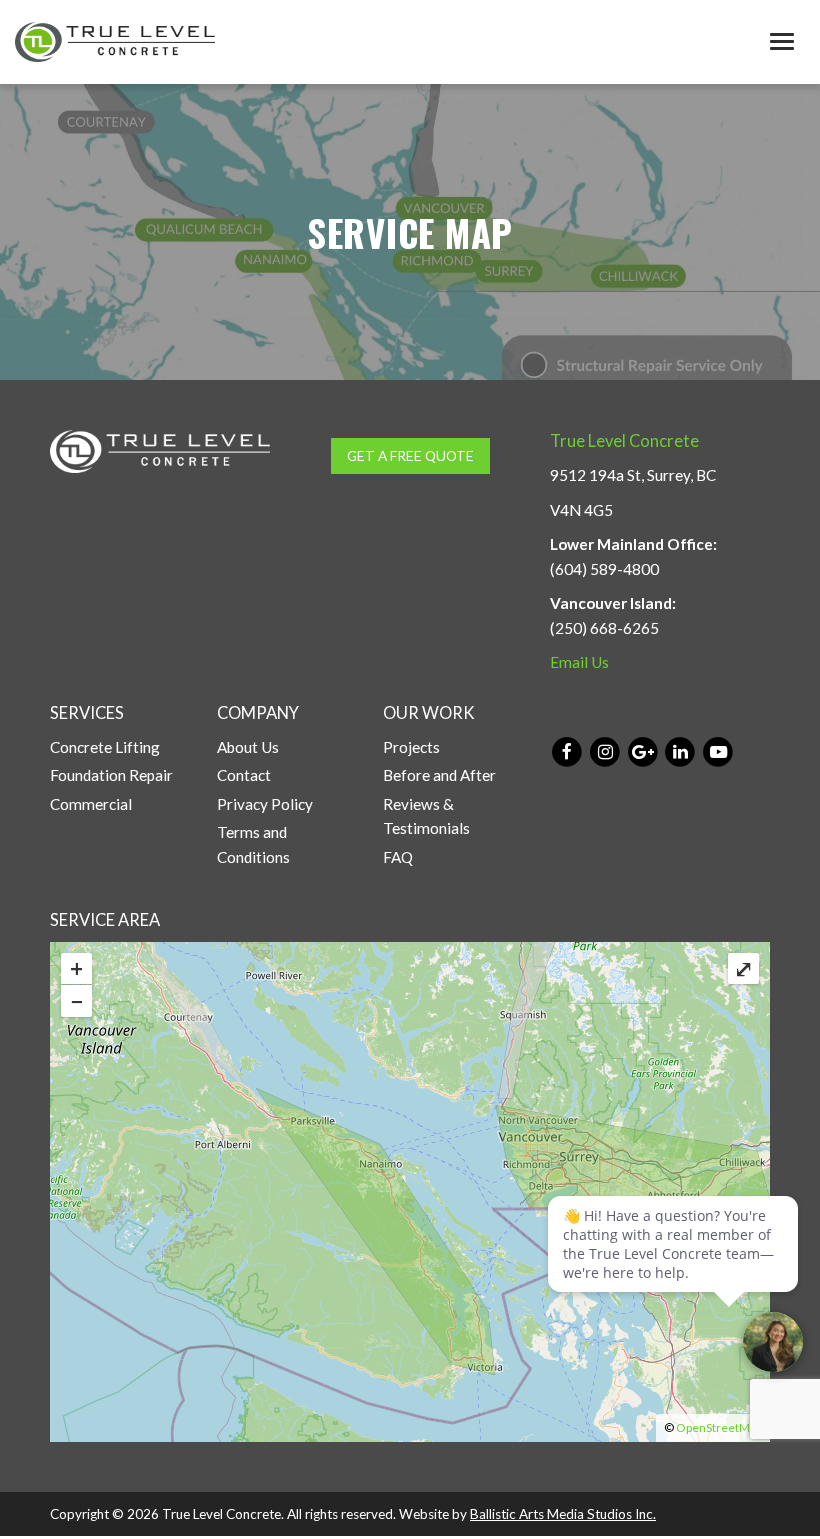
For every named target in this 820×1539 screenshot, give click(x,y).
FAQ (398, 857)
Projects (411, 747)
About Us (248, 747)
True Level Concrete (624, 441)
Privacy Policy (265, 804)
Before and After (439, 775)
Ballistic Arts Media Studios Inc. (563, 1514)
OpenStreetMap (719, 1427)
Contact (244, 775)
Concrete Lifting (105, 747)
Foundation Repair (111, 775)
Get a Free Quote (410, 455)
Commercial (91, 804)
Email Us (579, 662)
